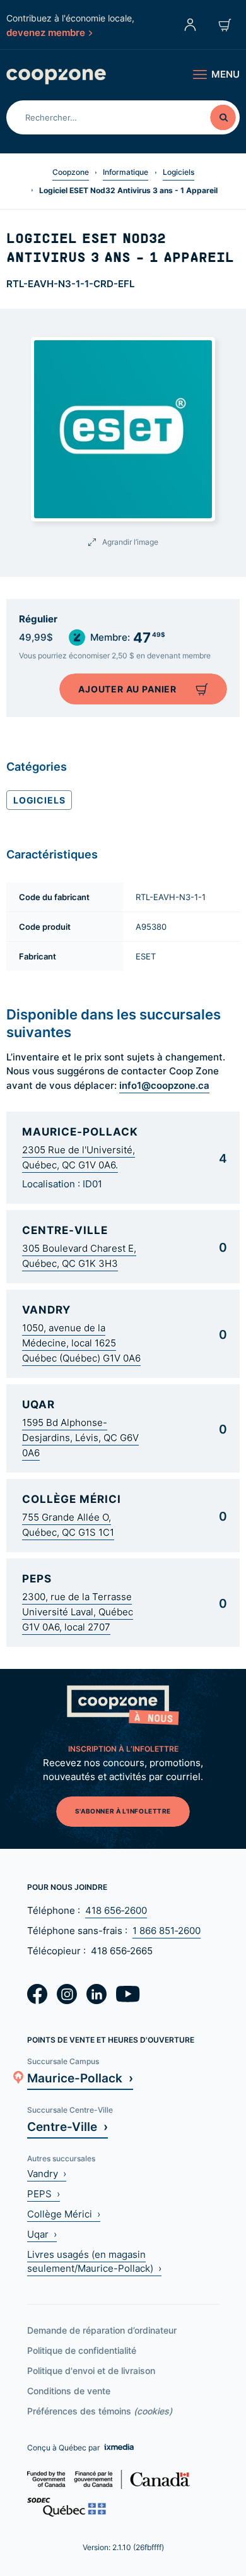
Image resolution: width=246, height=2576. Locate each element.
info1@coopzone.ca (164, 1085)
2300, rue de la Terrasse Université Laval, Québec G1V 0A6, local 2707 (78, 1612)
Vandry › (47, 2174)
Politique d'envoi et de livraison (91, 2371)
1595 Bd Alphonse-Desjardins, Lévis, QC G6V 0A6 (80, 1438)
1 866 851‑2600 (167, 1931)
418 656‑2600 (116, 1910)
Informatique (126, 172)
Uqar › (42, 2234)
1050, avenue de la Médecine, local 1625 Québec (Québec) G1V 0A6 (81, 1343)
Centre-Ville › (67, 2126)
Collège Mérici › (64, 2214)
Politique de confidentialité (82, 2350)
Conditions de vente (69, 2391)
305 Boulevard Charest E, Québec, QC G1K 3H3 (79, 1256)
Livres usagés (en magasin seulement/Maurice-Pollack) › (94, 2261)
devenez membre (46, 32)
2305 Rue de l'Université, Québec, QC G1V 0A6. (79, 1157)
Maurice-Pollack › (80, 2078)
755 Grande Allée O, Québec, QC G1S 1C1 (68, 1525)
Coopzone (71, 172)
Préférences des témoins (100, 2411)
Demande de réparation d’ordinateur (102, 2330)
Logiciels (179, 172)
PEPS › (44, 2194)
